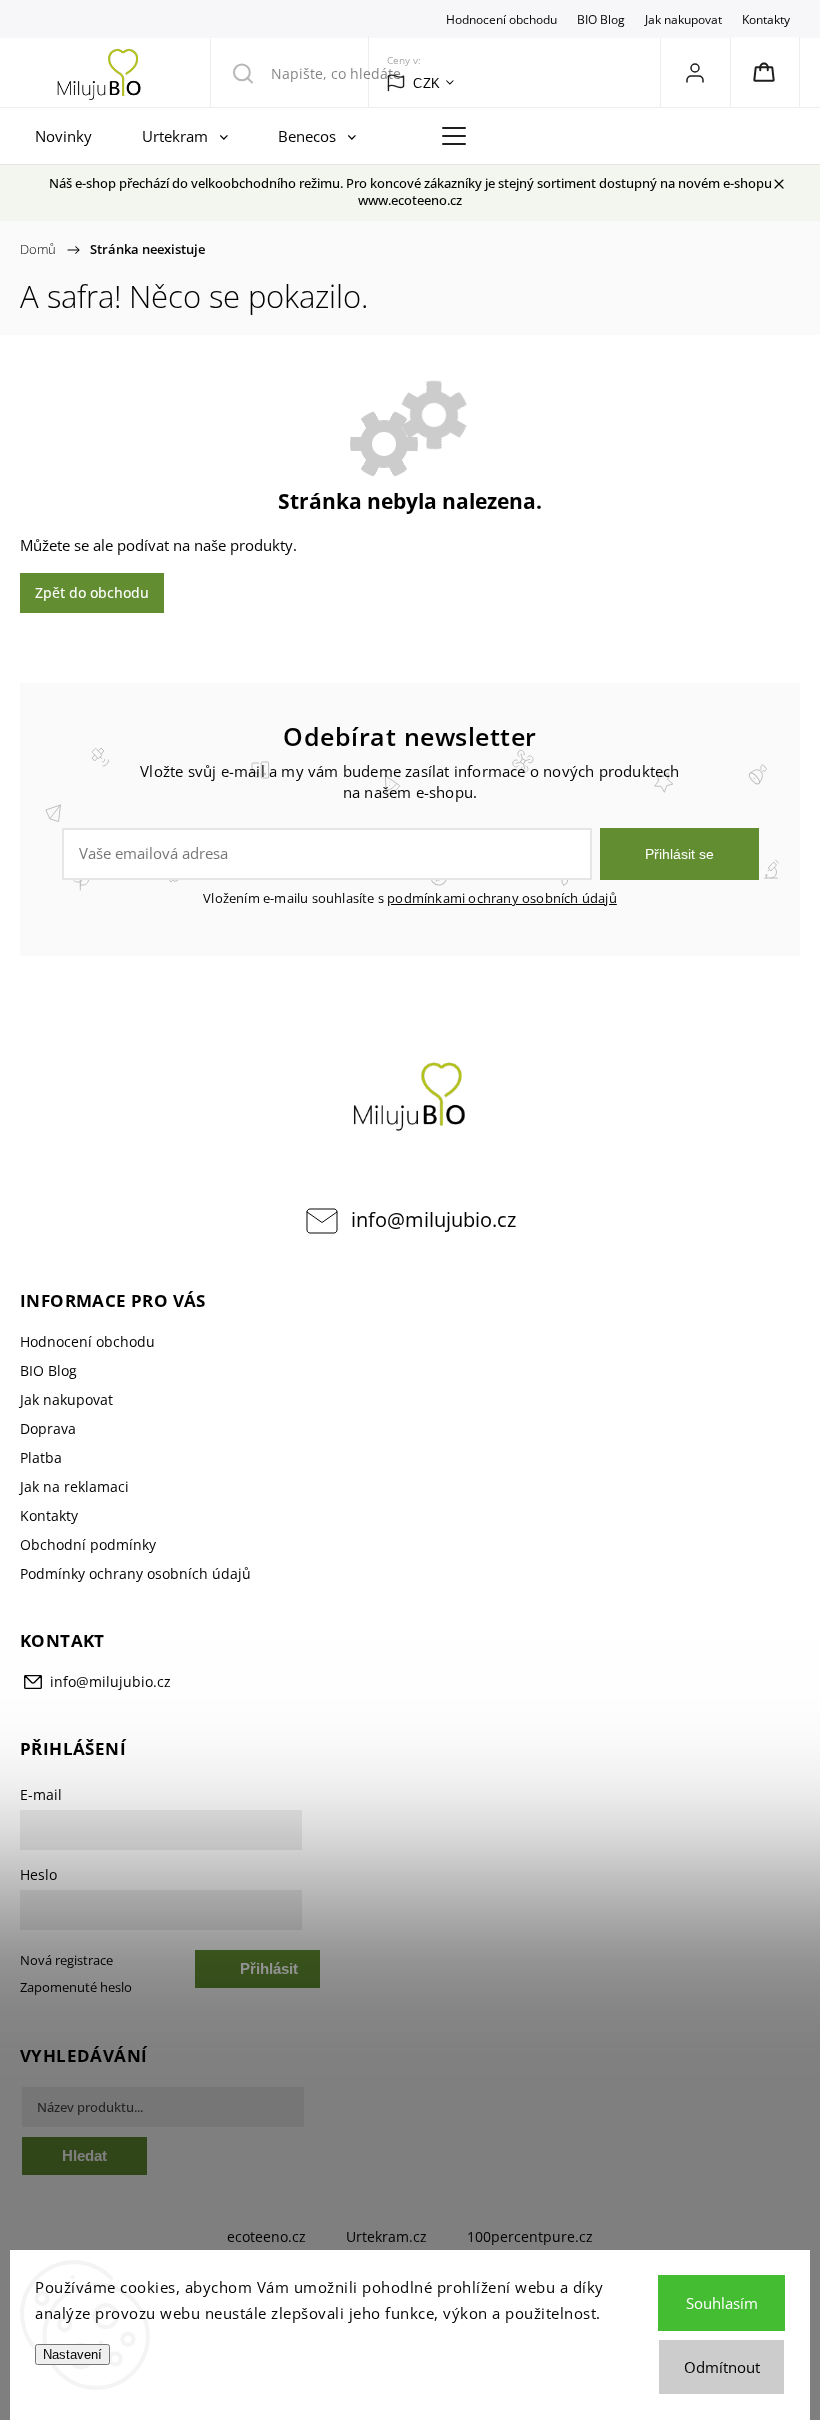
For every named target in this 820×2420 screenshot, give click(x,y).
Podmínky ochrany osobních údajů (135, 1573)
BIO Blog (601, 19)
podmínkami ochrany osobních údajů (502, 898)
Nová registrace (66, 1960)
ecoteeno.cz (266, 2236)
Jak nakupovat (683, 19)
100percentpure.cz (530, 2236)
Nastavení (72, 2354)
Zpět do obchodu (92, 592)
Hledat (84, 2155)
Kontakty (766, 19)
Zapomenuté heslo (76, 1987)
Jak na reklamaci (74, 1486)
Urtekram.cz (386, 2236)
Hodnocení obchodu (501, 19)
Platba (41, 1457)
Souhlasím (722, 2303)
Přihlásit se (679, 854)
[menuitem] (68, 136)
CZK (427, 83)
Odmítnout (722, 2367)
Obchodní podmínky (88, 1544)
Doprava (48, 1428)
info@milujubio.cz (433, 1219)
